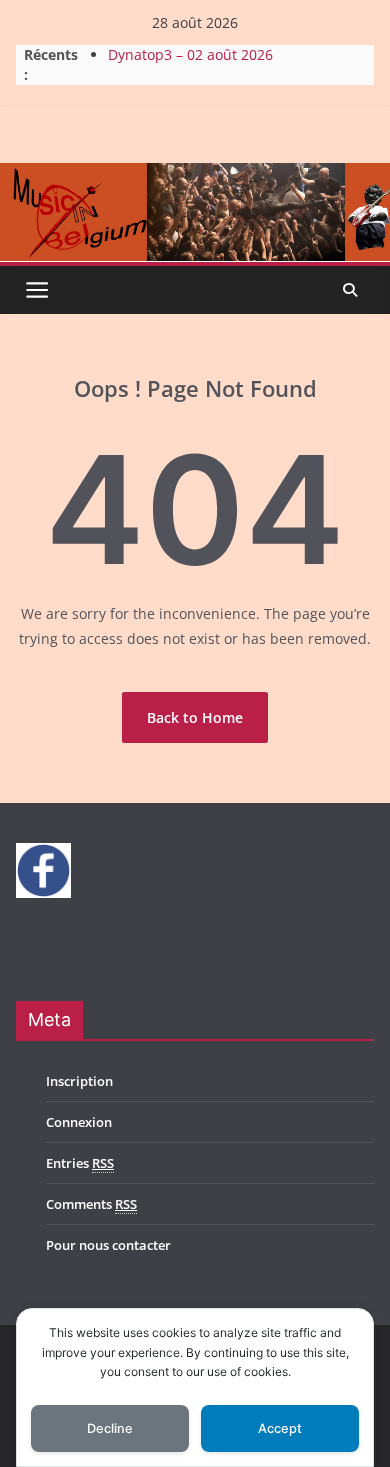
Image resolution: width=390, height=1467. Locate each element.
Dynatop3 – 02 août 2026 (190, 56)
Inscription (79, 1081)
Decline (110, 1428)
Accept (280, 1428)
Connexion (79, 1122)
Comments (91, 1204)
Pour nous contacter (108, 1245)
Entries (80, 1163)
